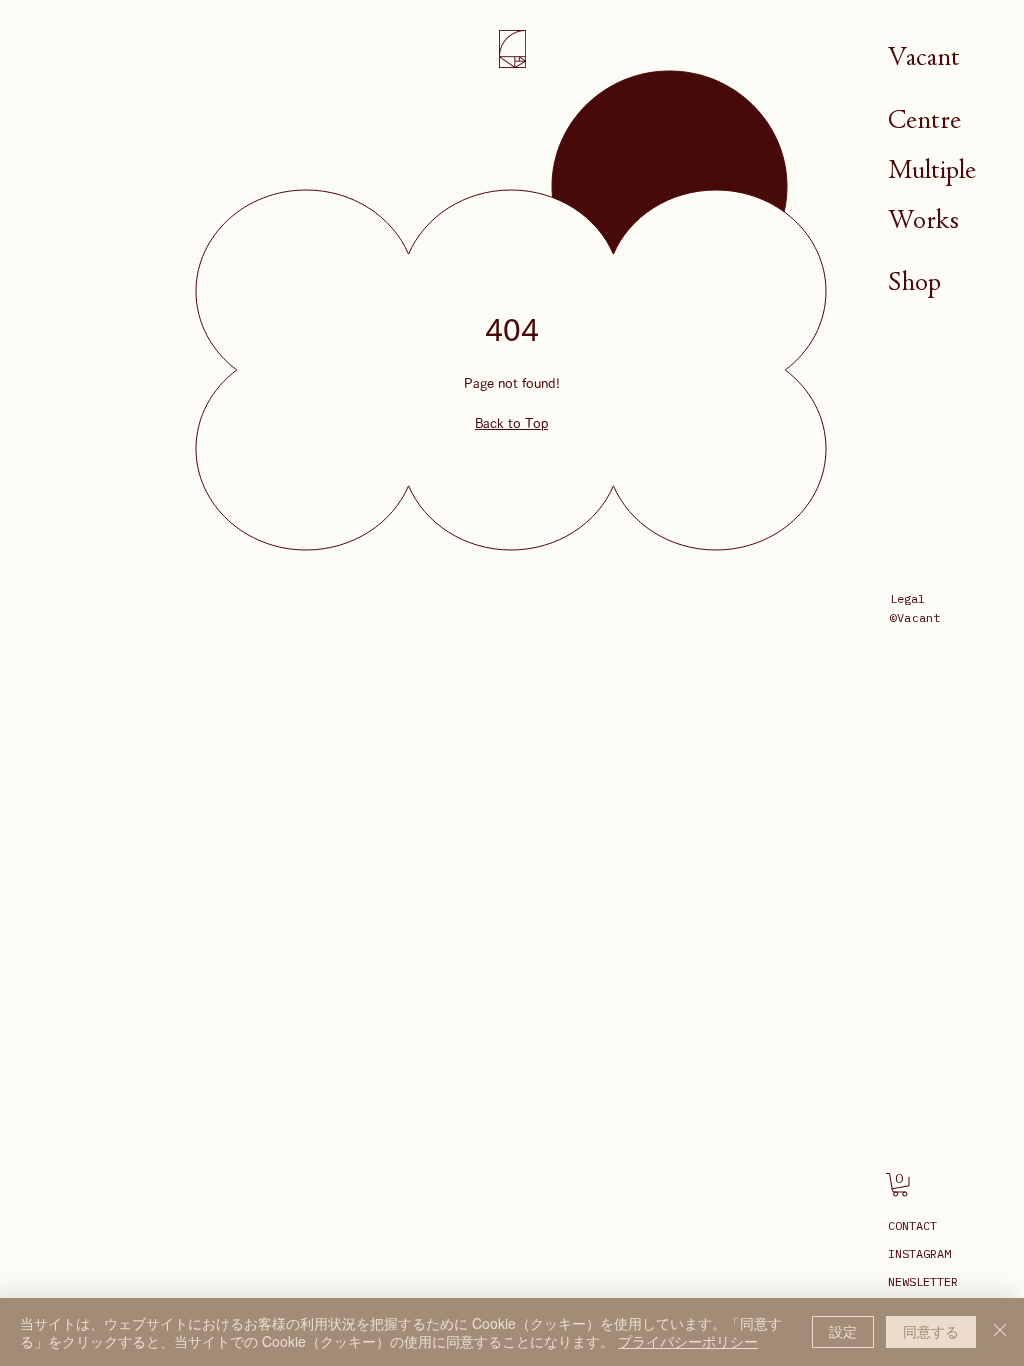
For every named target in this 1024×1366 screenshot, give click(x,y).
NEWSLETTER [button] (923, 1281)
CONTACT (912, 1225)
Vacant (924, 56)
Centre (924, 119)
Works (923, 219)
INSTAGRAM (919, 1253)
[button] (900, 1185)
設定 (843, 1331)
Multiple (932, 169)
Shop (914, 281)
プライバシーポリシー (688, 1341)
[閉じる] (1000, 1332)
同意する (931, 1331)
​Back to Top (511, 423)
